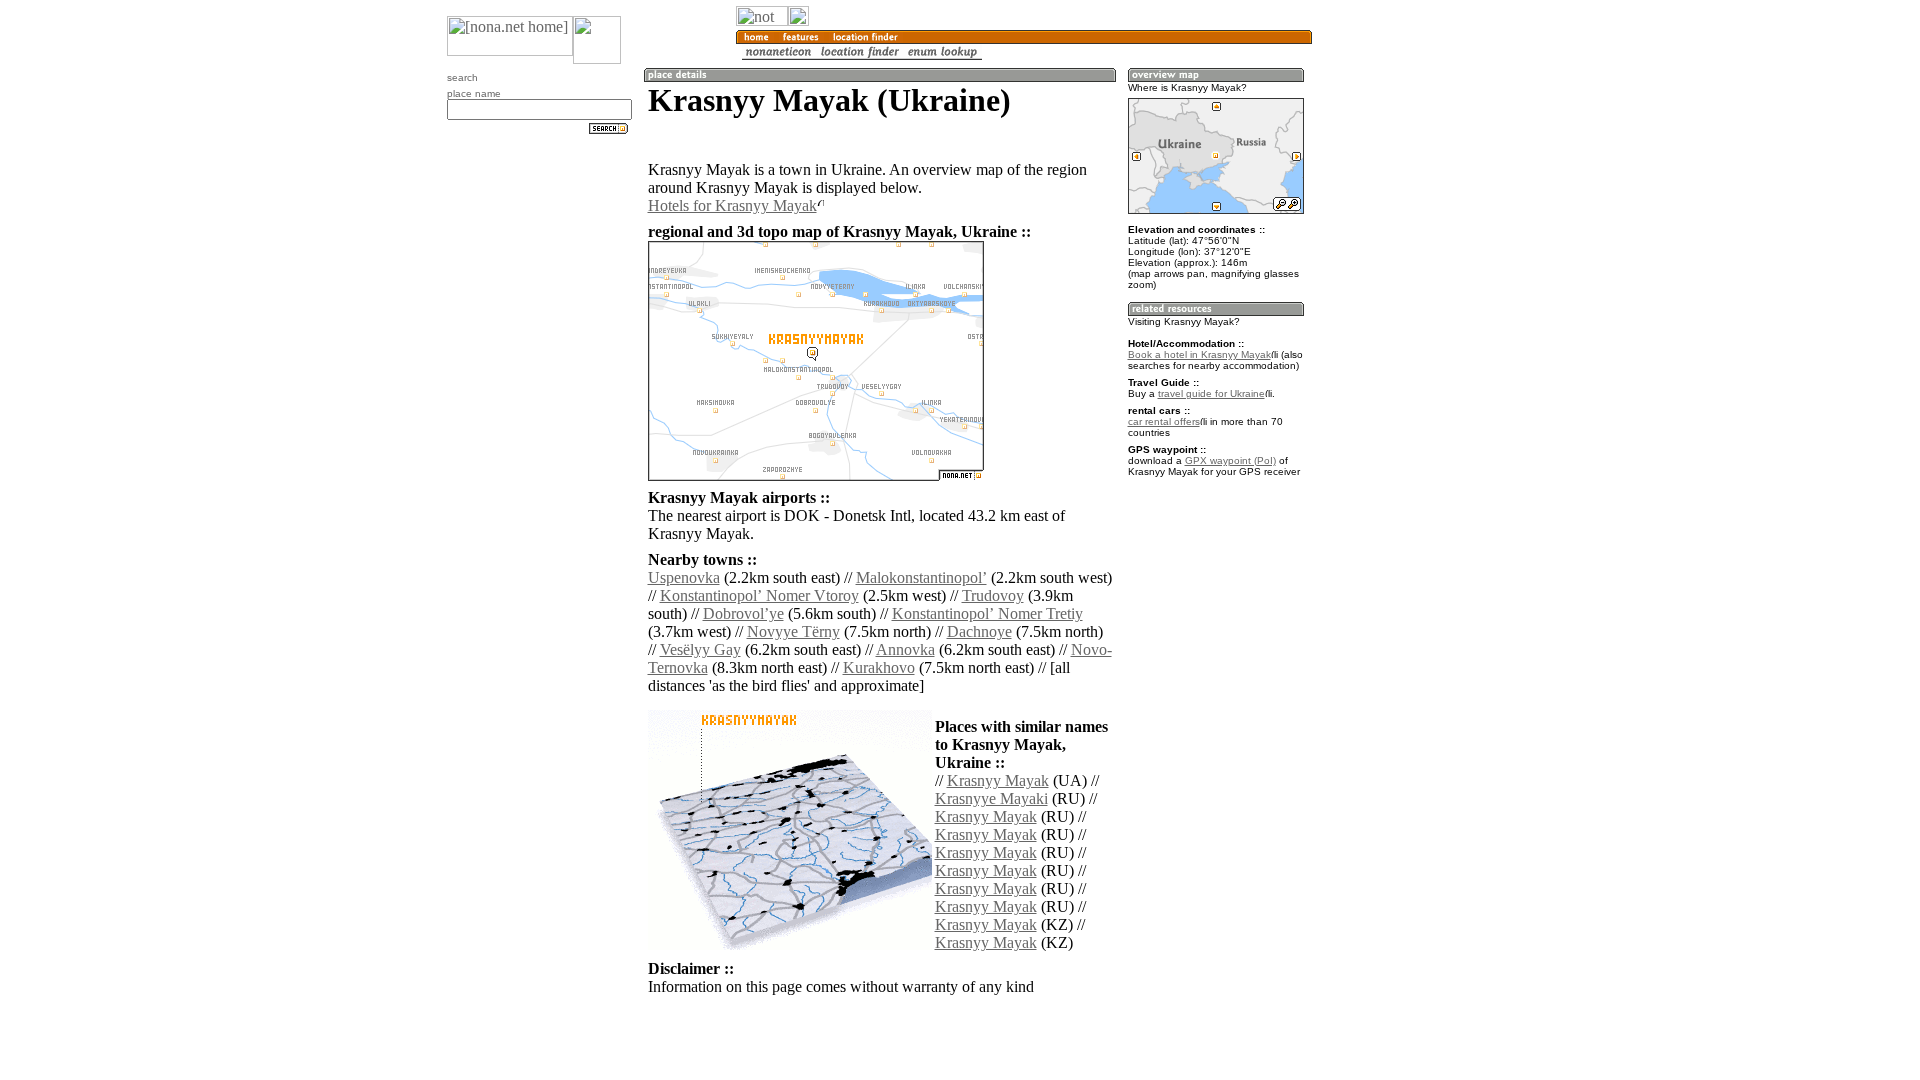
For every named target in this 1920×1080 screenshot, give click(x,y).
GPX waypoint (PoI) (1230, 460)
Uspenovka (684, 577)
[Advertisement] (1408, 330)
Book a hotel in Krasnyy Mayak (1199, 354)
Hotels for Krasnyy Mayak (732, 205)
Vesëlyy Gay (700, 649)
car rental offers (1164, 421)
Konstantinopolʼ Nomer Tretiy (987, 613)
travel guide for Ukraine (1211, 393)
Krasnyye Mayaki (991, 798)
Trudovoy (993, 595)
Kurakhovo (879, 667)
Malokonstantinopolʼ (921, 577)
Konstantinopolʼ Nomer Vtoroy (759, 595)
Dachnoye (979, 631)
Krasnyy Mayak (998, 780)
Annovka (905, 649)
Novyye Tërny (793, 631)
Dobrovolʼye (743, 613)
